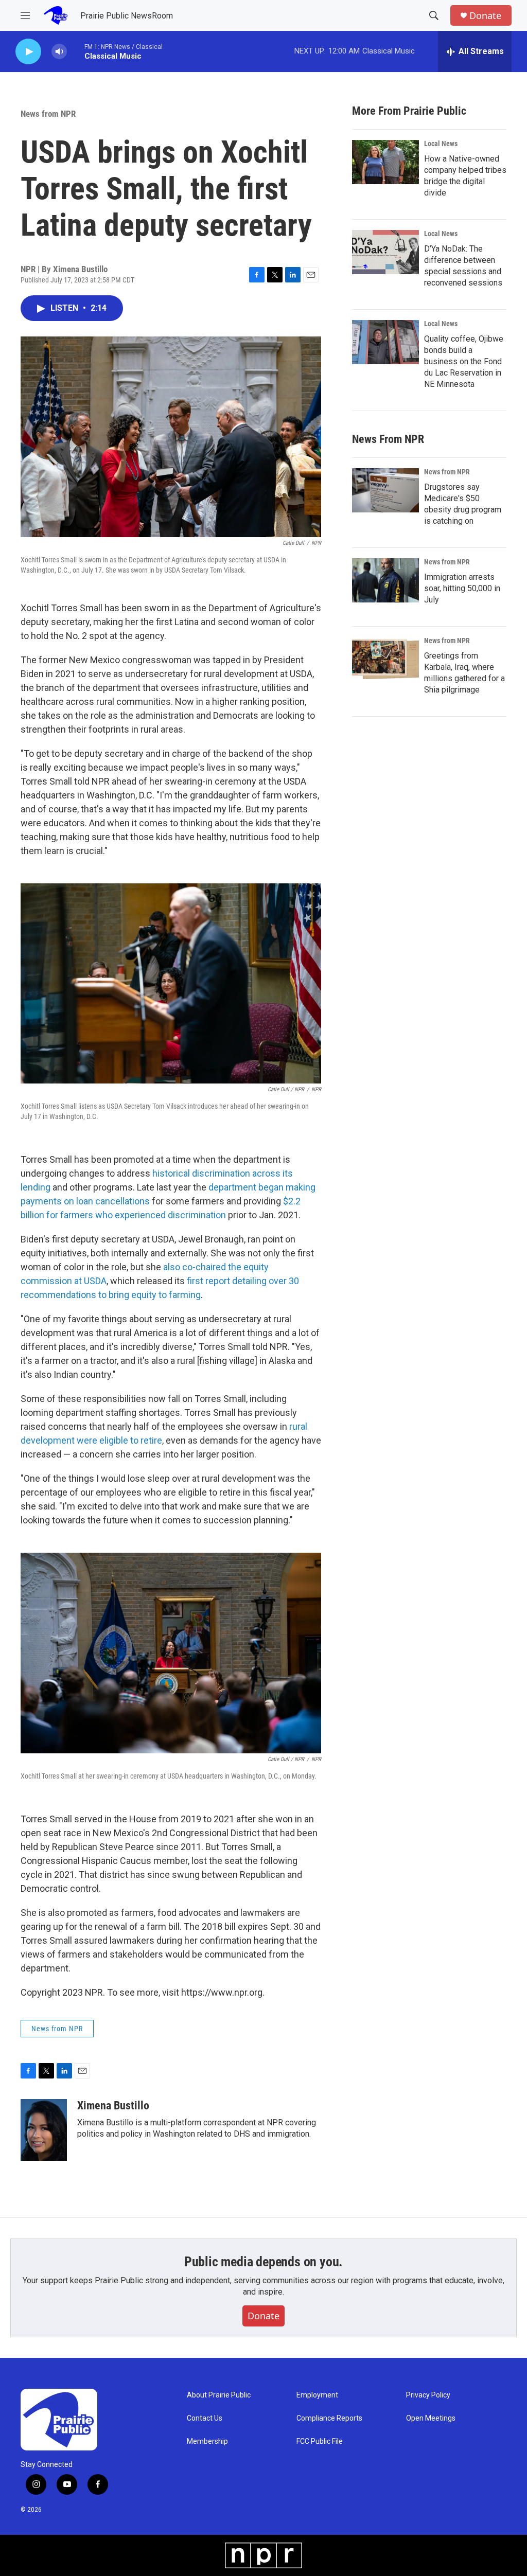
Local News (441, 144)
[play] (28, 52)
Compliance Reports (329, 2418)
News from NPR (48, 114)
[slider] (76, 51)
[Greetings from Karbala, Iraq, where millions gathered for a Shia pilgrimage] (385, 659)
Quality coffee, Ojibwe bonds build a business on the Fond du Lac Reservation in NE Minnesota (464, 361)
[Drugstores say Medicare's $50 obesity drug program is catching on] (385, 490)
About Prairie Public (219, 2395)
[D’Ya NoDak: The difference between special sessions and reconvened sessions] (385, 252)
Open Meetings (431, 2418)
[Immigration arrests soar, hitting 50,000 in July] (385, 580)
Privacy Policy (428, 2395)
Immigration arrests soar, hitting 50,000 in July (462, 588)
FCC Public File (320, 2441)
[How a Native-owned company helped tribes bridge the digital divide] (385, 162)
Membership (207, 2441)
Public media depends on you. (263, 2262)
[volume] (59, 52)
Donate (485, 16)
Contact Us (205, 2418)
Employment (317, 2395)
